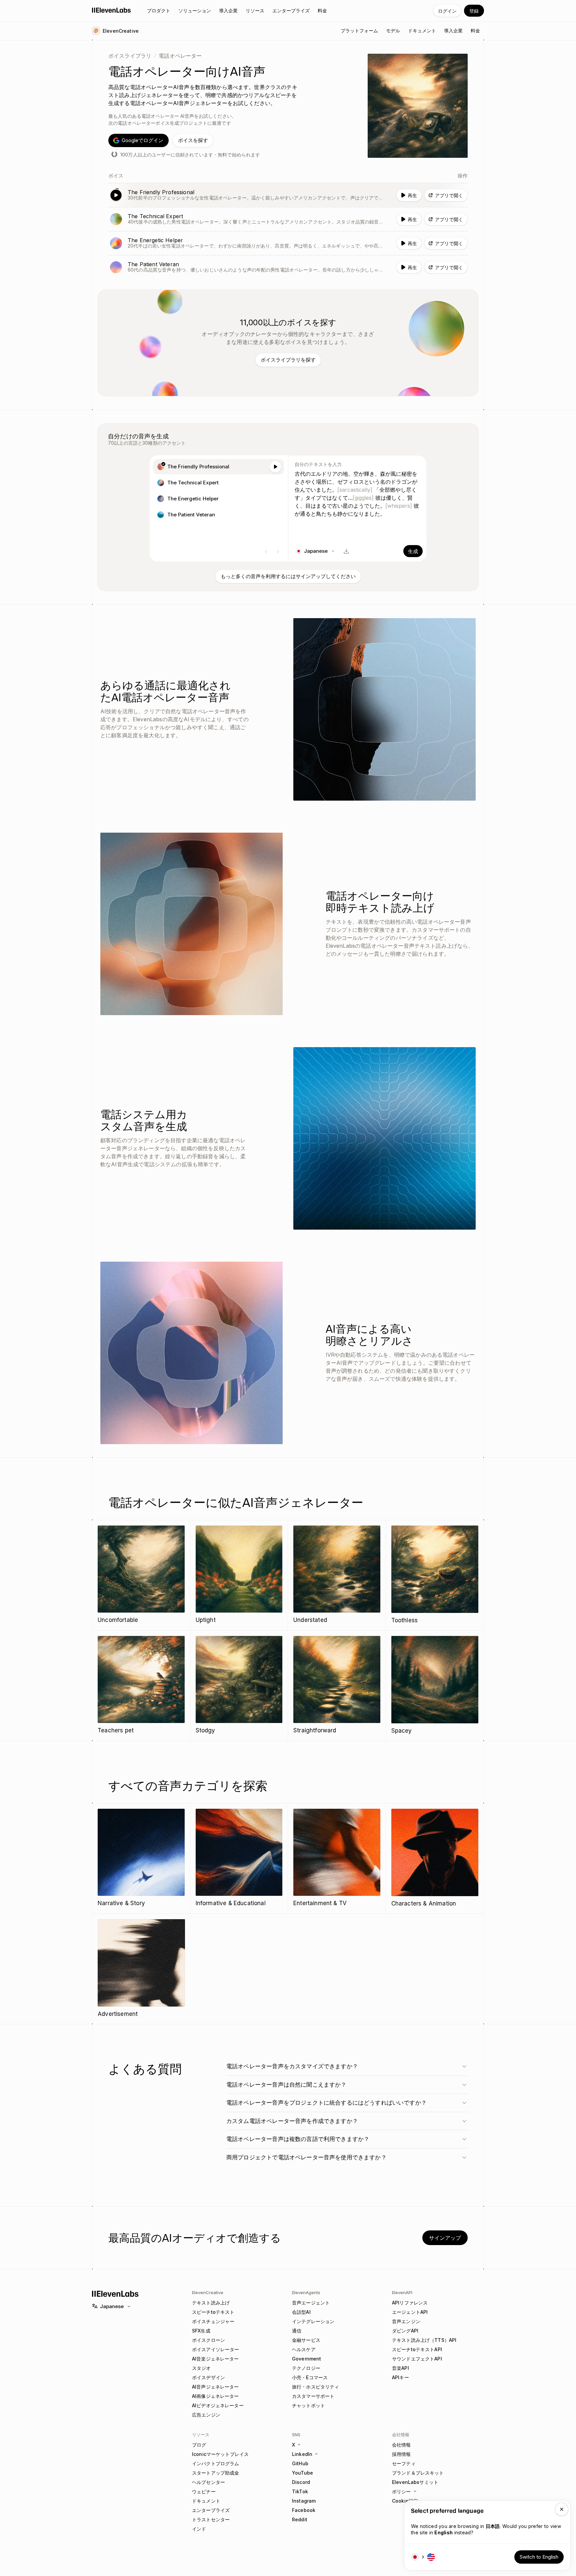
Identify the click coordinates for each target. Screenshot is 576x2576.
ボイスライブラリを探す (288, 360)
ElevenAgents (306, 2292)
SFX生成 (201, 2331)
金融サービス (306, 2340)
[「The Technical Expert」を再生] (288, 219)
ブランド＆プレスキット (418, 2473)
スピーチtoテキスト (213, 2312)
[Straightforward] (337, 1685)
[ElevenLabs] (111, 10)
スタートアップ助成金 (215, 2473)
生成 (413, 551)
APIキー (400, 2377)
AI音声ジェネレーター (215, 2387)
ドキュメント (206, 2501)
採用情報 (401, 2454)
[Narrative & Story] (141, 1858)
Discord (301, 2482)
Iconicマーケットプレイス (220, 2454)
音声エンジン (406, 2321)
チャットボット (308, 2405)
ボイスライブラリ (130, 56)
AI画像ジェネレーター (215, 2396)
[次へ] (278, 552)
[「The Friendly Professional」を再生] (288, 195)
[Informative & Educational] (239, 1858)
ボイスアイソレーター (215, 2349)
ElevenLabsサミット (415, 2482)
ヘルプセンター (208, 2482)
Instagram (304, 2501)
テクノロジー (306, 2368)
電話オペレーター (180, 56)
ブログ (199, 2445)
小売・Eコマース (310, 2377)
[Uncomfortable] (141, 1575)
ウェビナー (204, 2491)
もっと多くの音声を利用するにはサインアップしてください (288, 576)
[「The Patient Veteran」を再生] (288, 267)
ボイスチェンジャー (213, 2321)
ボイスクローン (208, 2340)
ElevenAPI (402, 2292)
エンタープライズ (211, 2510)
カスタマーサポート (313, 2396)
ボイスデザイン (208, 2377)
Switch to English (539, 2557)
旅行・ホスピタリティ (315, 2387)
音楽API (400, 2368)
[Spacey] (435, 1686)
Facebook (304, 2510)
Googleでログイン (142, 140)
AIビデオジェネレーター (218, 2405)
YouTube (302, 2473)
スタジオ (201, 2368)
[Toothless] (435, 1575)
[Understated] (337, 1575)
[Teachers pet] (141, 1685)
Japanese (112, 2306)
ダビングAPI (405, 2331)
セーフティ (404, 2463)
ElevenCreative (208, 2292)
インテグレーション (313, 2321)
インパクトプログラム (215, 2463)
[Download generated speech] (346, 551)
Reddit (300, 2519)
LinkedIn (302, 2454)
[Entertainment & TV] (337, 1858)
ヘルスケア (304, 2349)
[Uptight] (239, 1575)
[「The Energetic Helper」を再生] (288, 243)
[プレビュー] (275, 467)
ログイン (447, 11)
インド (199, 2529)
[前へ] (266, 552)
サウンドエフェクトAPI (417, 2359)
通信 (297, 2331)
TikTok (300, 2491)
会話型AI (301, 2312)
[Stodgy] (239, 1685)
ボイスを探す (193, 140)
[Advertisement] (141, 1969)
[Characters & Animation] (435, 1858)
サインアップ (445, 2238)
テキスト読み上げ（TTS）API (424, 2340)
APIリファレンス (410, 2303)
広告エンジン (206, 2415)
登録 (474, 11)
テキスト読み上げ (211, 2303)
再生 (412, 195)
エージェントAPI (410, 2312)
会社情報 (401, 2445)
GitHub (300, 2463)
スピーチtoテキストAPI (417, 2349)
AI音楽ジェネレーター (215, 2359)
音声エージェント (311, 2303)
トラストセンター (211, 2519)
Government (306, 2359)
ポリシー (401, 2491)
